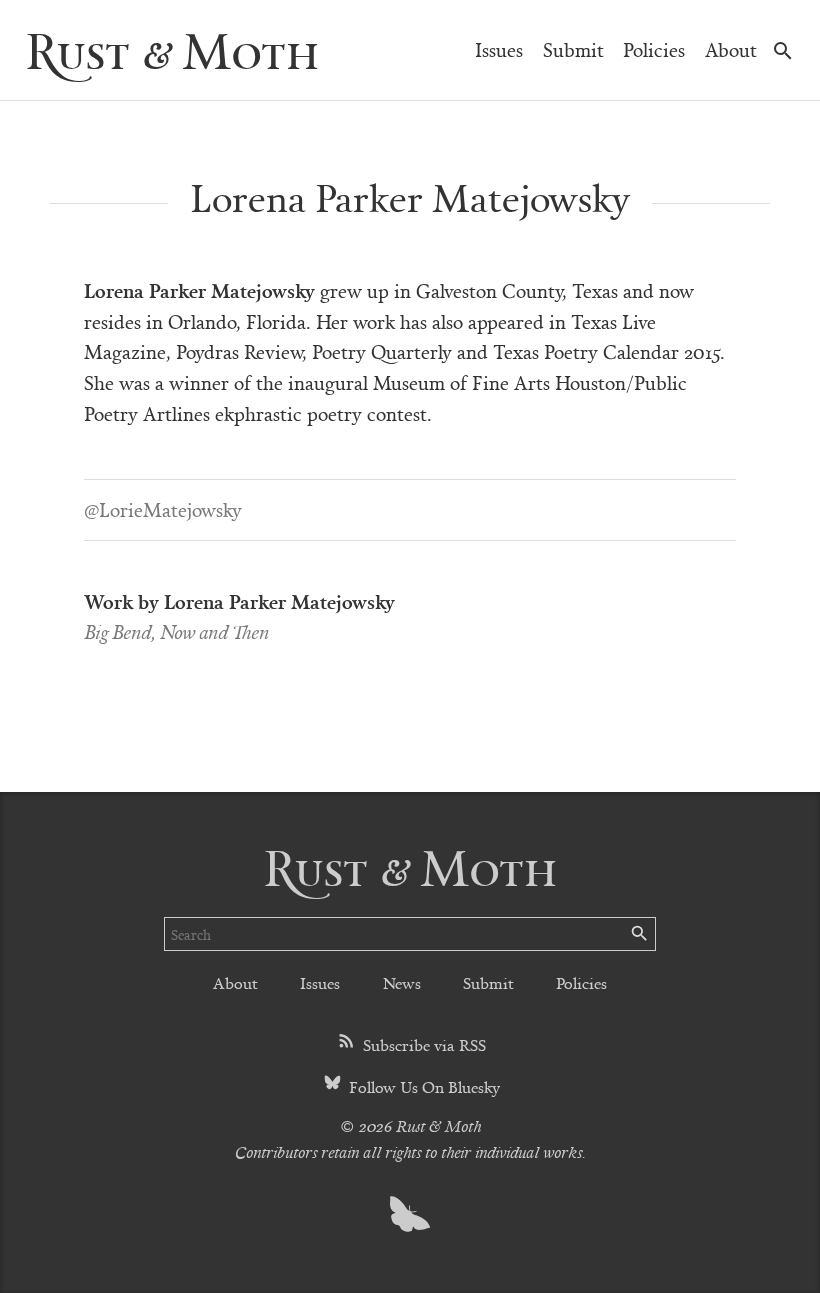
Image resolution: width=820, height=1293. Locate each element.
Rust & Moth (172, 49)
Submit (573, 49)
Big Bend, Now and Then (176, 631)
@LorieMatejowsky (163, 509)
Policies (654, 49)
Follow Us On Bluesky (422, 1086)
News (402, 982)
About (731, 49)
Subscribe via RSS (422, 1044)
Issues (499, 49)
